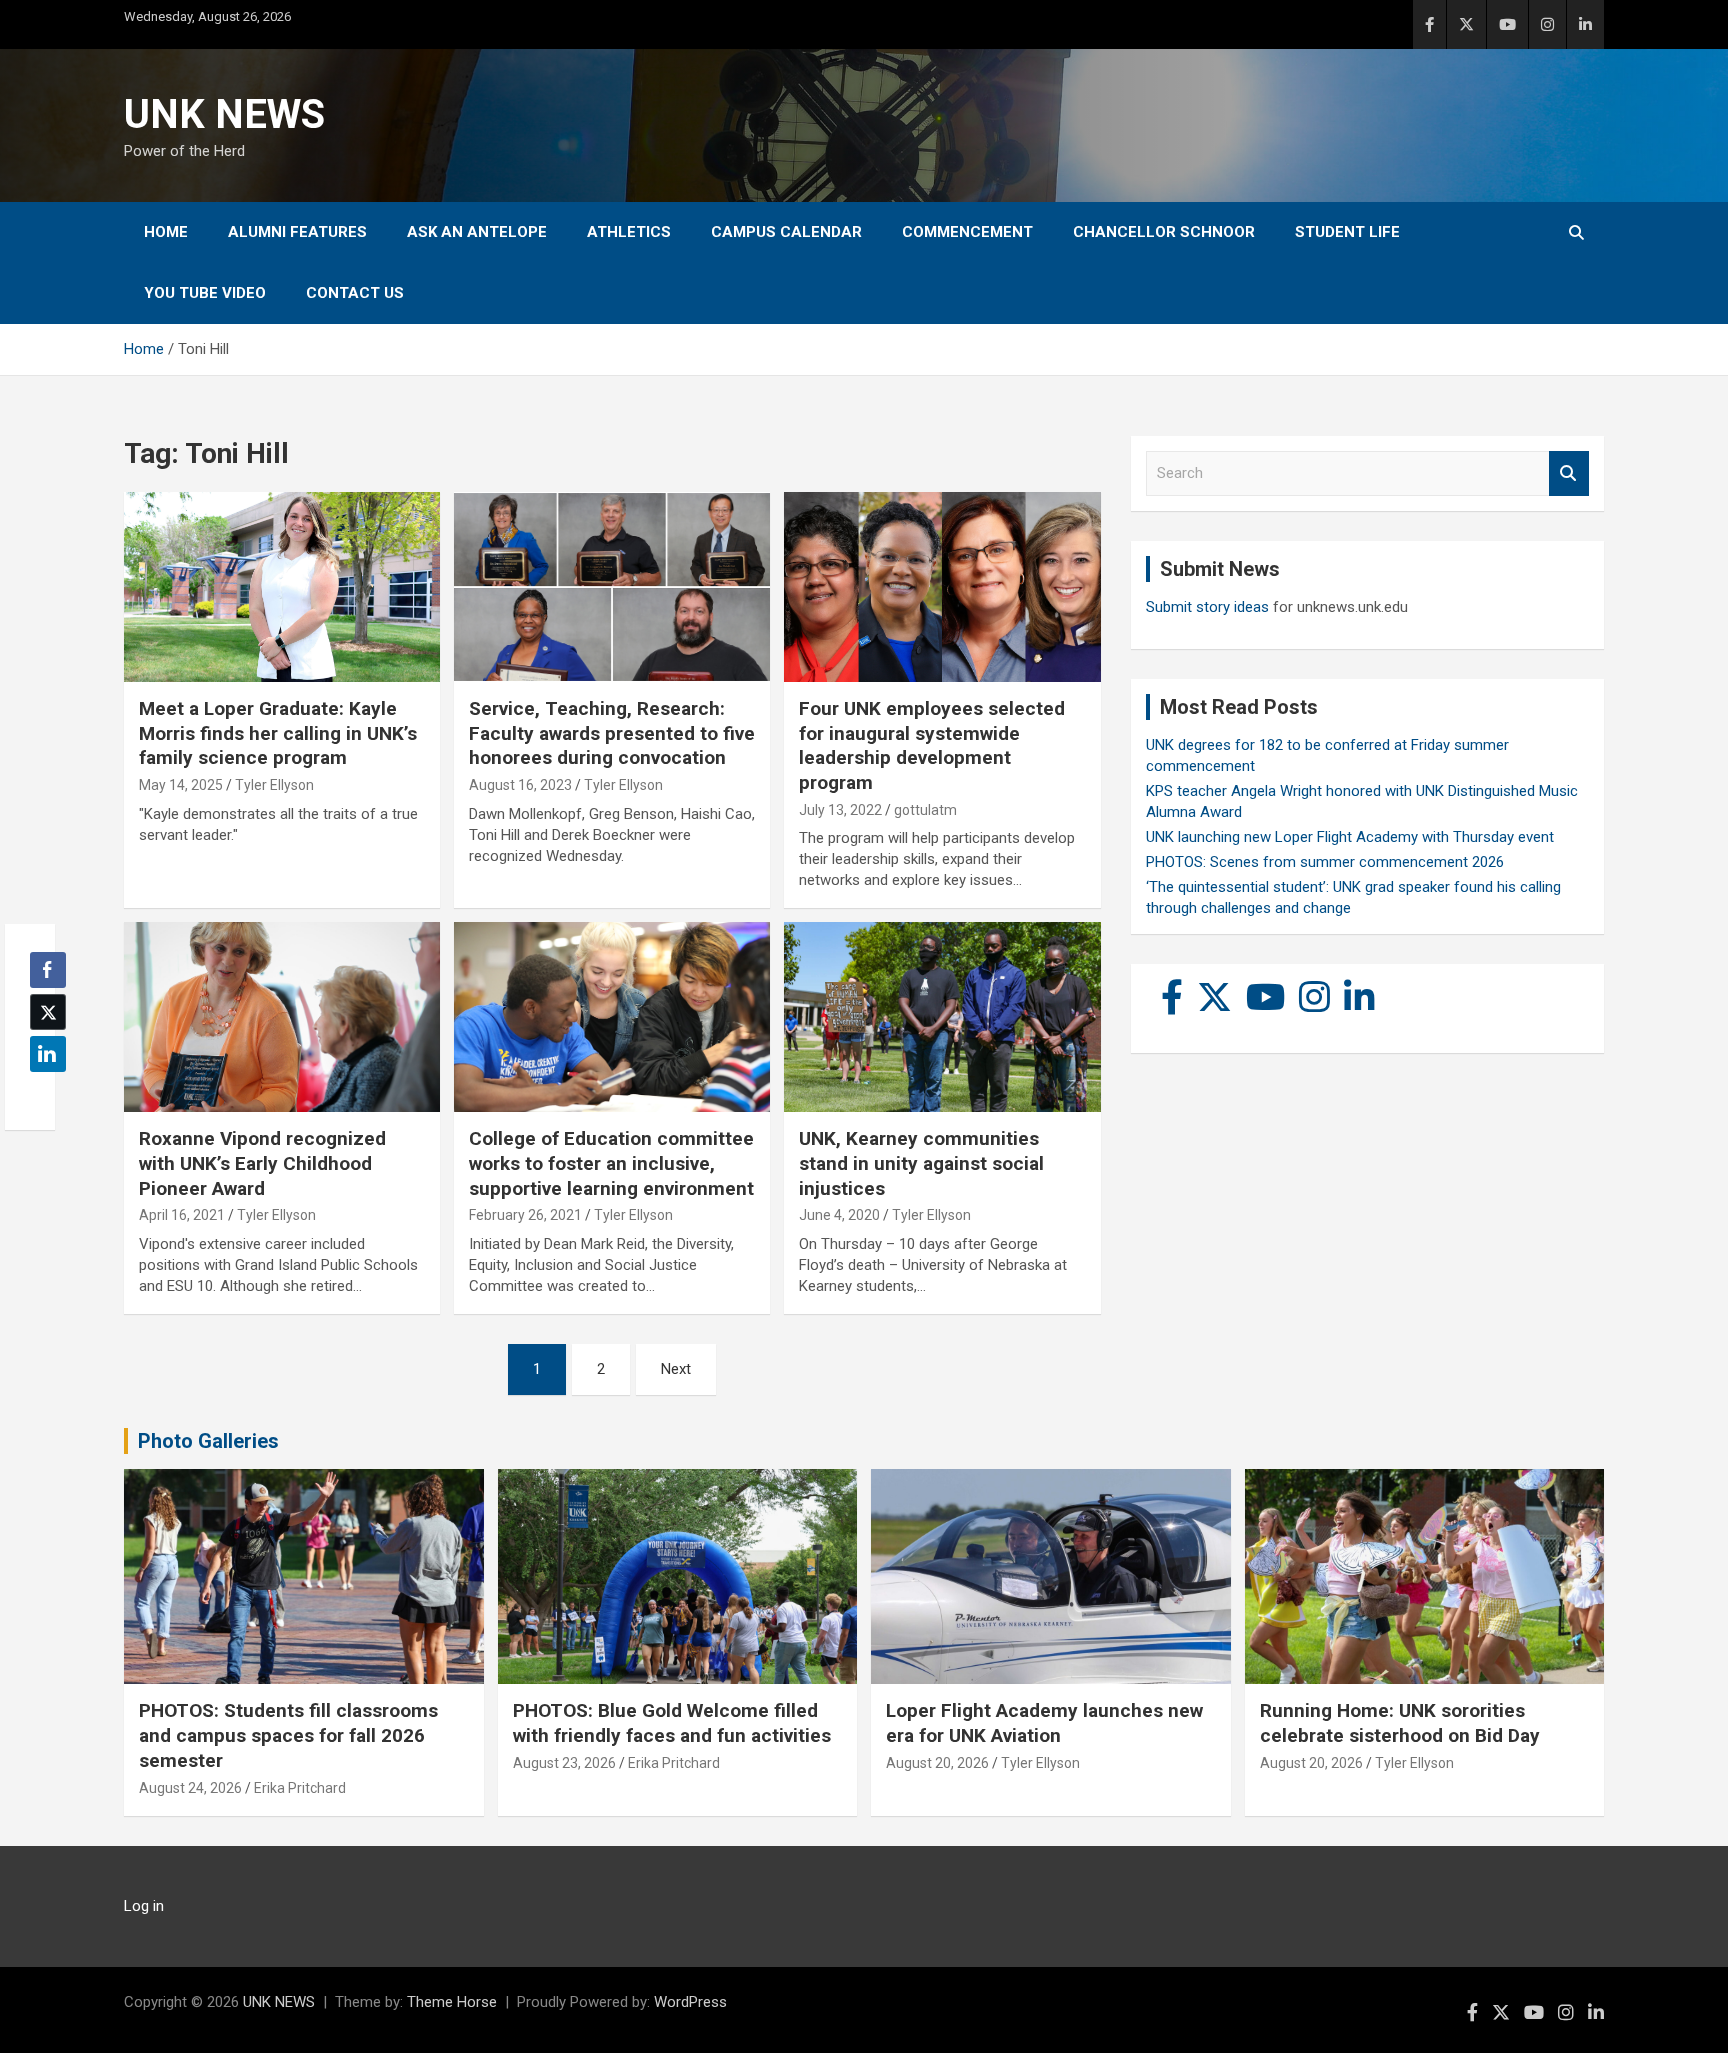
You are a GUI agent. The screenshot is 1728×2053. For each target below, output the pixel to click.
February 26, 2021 (525, 1215)
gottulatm (925, 810)
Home (166, 232)
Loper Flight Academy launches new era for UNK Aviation (1044, 1723)
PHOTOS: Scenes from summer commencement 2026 (1325, 862)
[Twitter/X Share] (48, 1012)
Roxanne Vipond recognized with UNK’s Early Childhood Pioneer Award (262, 1163)
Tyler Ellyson (274, 785)
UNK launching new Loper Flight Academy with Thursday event (1350, 837)
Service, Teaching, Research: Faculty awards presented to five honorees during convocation (612, 733)
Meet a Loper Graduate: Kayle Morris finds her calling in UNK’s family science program (278, 733)
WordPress (690, 2002)
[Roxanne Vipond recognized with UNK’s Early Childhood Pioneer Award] (282, 1017)
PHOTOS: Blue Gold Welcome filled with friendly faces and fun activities (672, 1723)
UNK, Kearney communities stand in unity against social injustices (921, 1163)
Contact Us (355, 293)
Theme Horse (452, 2002)
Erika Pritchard (300, 1788)
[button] (42, 1093)
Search (1569, 473)
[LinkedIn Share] (48, 1054)
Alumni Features (297, 232)
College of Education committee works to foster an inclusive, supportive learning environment (611, 1163)
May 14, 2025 (181, 785)
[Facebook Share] (48, 970)
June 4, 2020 (839, 1215)
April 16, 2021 (182, 1215)
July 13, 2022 (840, 810)
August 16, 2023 (520, 785)
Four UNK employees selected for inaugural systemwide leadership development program (932, 745)
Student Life (1347, 232)
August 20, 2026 (937, 1763)
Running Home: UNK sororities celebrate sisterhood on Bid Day (1400, 1723)
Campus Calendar (786, 232)
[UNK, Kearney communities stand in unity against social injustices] (942, 1017)
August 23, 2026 (564, 1763)
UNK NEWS (224, 114)
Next (676, 1369)
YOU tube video (205, 293)
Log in (144, 1906)
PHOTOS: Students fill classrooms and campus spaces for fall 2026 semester (288, 1735)
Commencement (967, 232)
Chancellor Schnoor (1164, 232)
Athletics (629, 232)
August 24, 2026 (190, 1788)
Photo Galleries (208, 1441)
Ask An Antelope (477, 232)
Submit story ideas (1207, 607)
